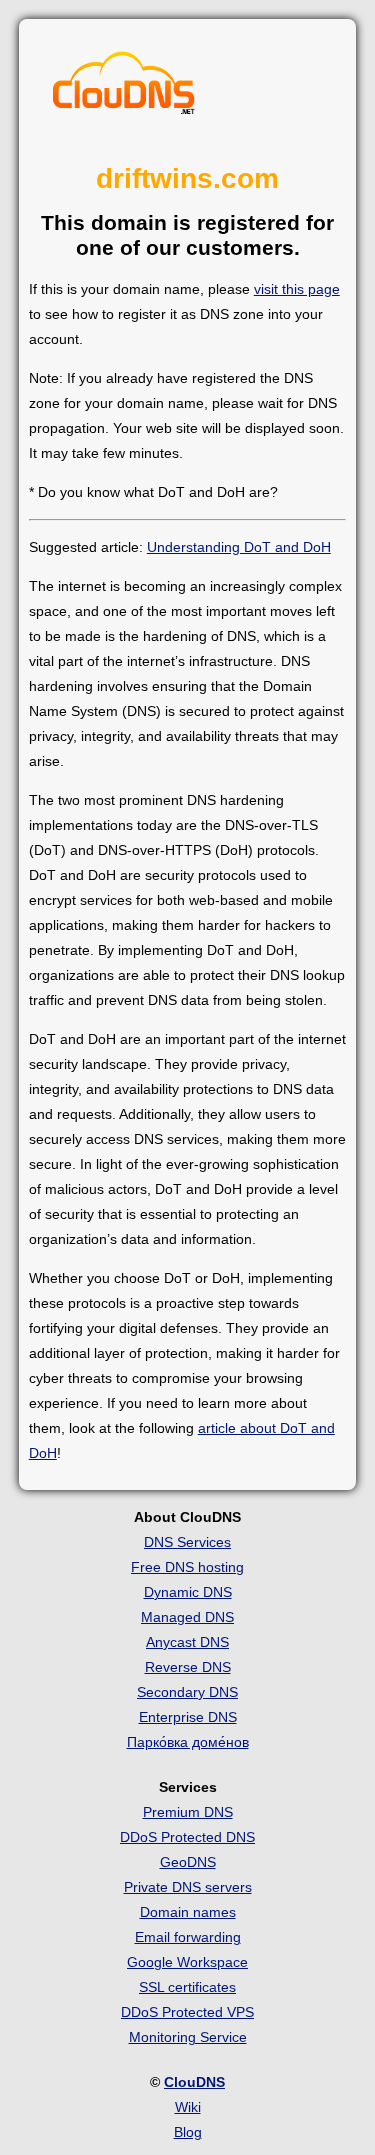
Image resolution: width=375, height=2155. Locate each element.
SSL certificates (187, 1987)
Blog (188, 2132)
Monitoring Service (188, 2037)
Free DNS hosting (187, 1567)
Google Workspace (187, 1962)
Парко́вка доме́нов (188, 1742)
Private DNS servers (188, 1887)
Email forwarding (188, 1937)
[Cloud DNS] (124, 88)
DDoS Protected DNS (187, 1837)
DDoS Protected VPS (187, 2012)
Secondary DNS (187, 1692)
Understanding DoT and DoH (239, 547)
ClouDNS (194, 2082)
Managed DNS (187, 1617)
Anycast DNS (187, 1642)
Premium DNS (188, 1812)
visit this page (297, 289)
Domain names (188, 1912)
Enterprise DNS (188, 1717)
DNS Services (187, 1542)
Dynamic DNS (188, 1592)
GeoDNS (188, 1862)
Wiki (188, 2107)
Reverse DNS (188, 1667)
